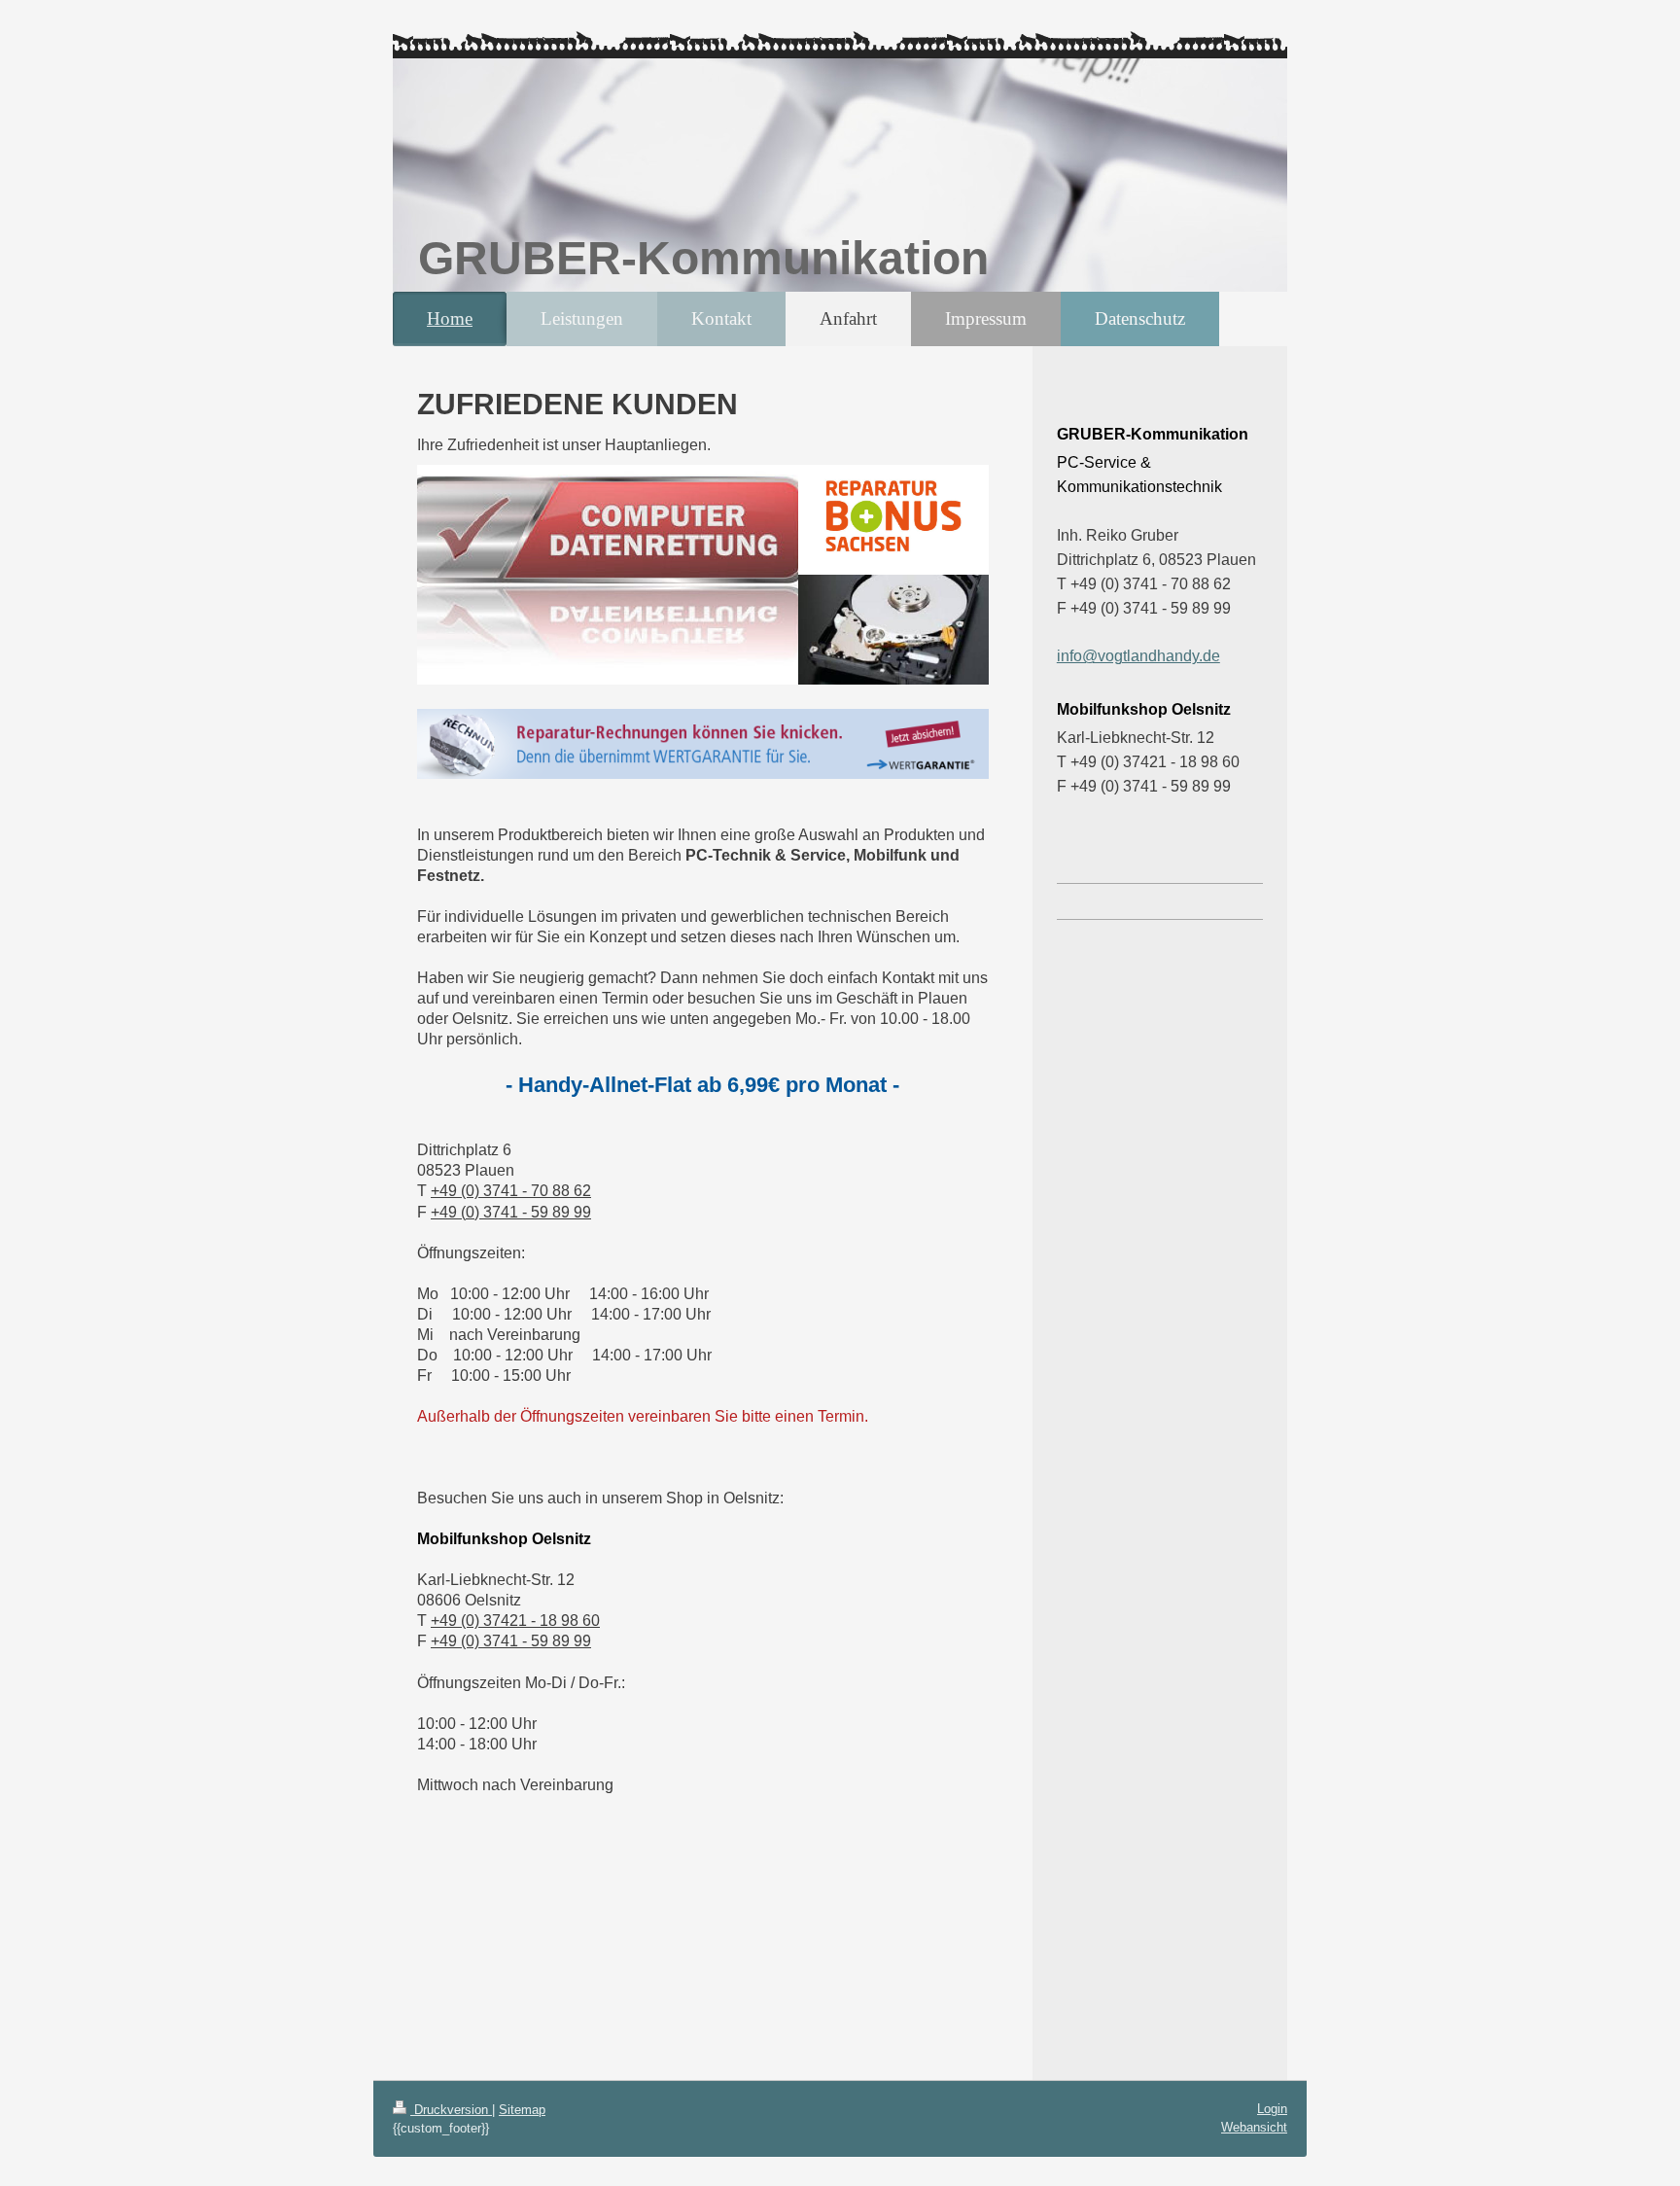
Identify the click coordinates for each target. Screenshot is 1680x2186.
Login (1272, 2109)
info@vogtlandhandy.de (1138, 656)
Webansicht (1254, 2127)
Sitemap (522, 2110)
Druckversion (451, 2110)
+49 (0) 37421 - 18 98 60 (515, 1621)
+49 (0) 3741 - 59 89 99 (511, 1212)
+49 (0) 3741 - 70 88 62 (511, 1191)
